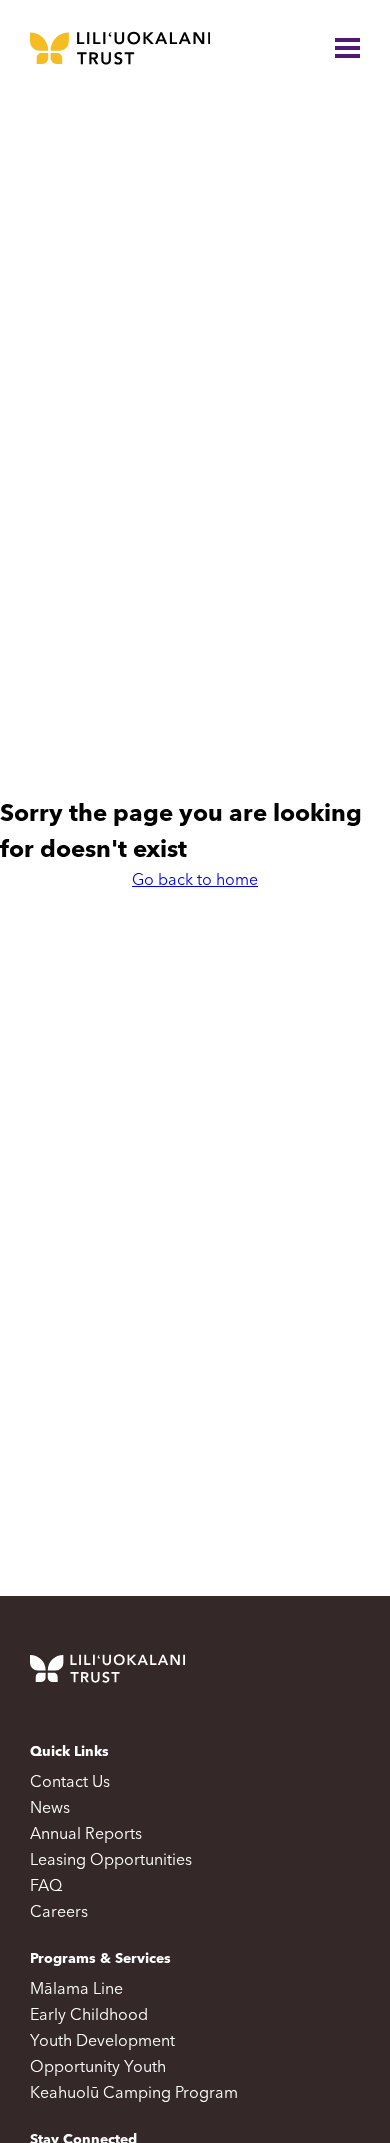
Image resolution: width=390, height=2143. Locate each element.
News (50, 1809)
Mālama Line (76, 1990)
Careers (59, 1913)
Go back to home (195, 881)
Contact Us (70, 1783)
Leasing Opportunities (111, 1861)
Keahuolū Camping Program (134, 2094)
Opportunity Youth (98, 2068)
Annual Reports (86, 1835)
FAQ (46, 1887)
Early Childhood (89, 2016)
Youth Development (102, 2042)
